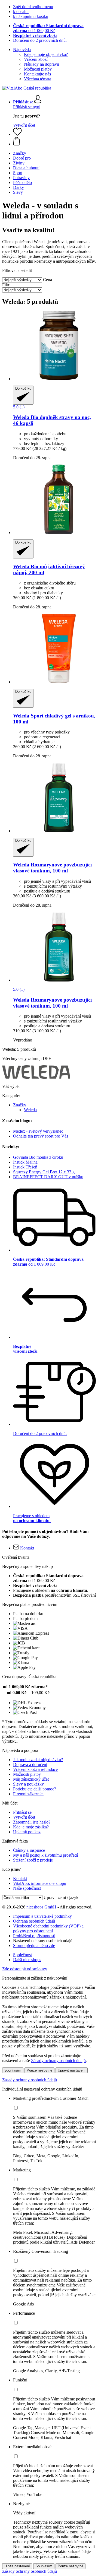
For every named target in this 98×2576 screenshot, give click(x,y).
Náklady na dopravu (42, 64)
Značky (20, 1105)
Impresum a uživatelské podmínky (42, 1916)
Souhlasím (13, 2070)
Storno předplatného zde (34, 1946)
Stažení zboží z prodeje (33, 1860)
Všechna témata (38, 79)
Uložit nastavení (17, 2566)
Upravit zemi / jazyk (61, 1897)
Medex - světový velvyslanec (38, 1131)
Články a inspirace (29, 1850)
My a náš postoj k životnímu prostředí (45, 1855)
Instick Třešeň (25, 1167)
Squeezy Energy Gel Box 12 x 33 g (44, 1172)
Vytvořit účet (24, 125)
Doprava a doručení (30, 1765)
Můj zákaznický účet (31, 1779)
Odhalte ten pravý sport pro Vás (41, 1136)
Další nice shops (27, 1960)
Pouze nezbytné (39, 2070)
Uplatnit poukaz (27, 1832)
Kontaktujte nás (37, 74)
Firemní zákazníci (28, 1794)
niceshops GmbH (41, 1907)
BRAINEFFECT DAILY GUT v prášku (48, 1177)
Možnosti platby (38, 69)
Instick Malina (25, 1162)
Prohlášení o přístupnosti (34, 1936)
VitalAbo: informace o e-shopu (40, 1883)
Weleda (30, 1110)
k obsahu (21, 12)
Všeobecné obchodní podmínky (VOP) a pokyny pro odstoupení (48, 1928)
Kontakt (20, 1878)
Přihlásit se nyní (27, 107)
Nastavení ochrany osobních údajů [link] (43, 1941)
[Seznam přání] (17, 134)
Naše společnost (27, 1888)
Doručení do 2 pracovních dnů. (40, 40)
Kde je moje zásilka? (31, 1827)
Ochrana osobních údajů (34, 1921)
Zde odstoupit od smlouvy (25, 1969)
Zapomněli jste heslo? (32, 1822)
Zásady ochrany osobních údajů (58, 2061)
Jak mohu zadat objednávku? (38, 1760)
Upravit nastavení (72, 2070)
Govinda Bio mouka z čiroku (38, 1157)
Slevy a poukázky (28, 1784)
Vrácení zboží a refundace (35, 1769)
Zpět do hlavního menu (33, 7)
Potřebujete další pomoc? (35, 1789)
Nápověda (22, 50)
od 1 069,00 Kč (48, 28)
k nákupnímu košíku (31, 16)
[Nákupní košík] (54, 142)
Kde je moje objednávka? (46, 54)
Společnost (22, 1955)
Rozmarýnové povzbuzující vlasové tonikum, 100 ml (52, 868)
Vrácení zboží (36, 59)
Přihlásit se (22, 1812)
